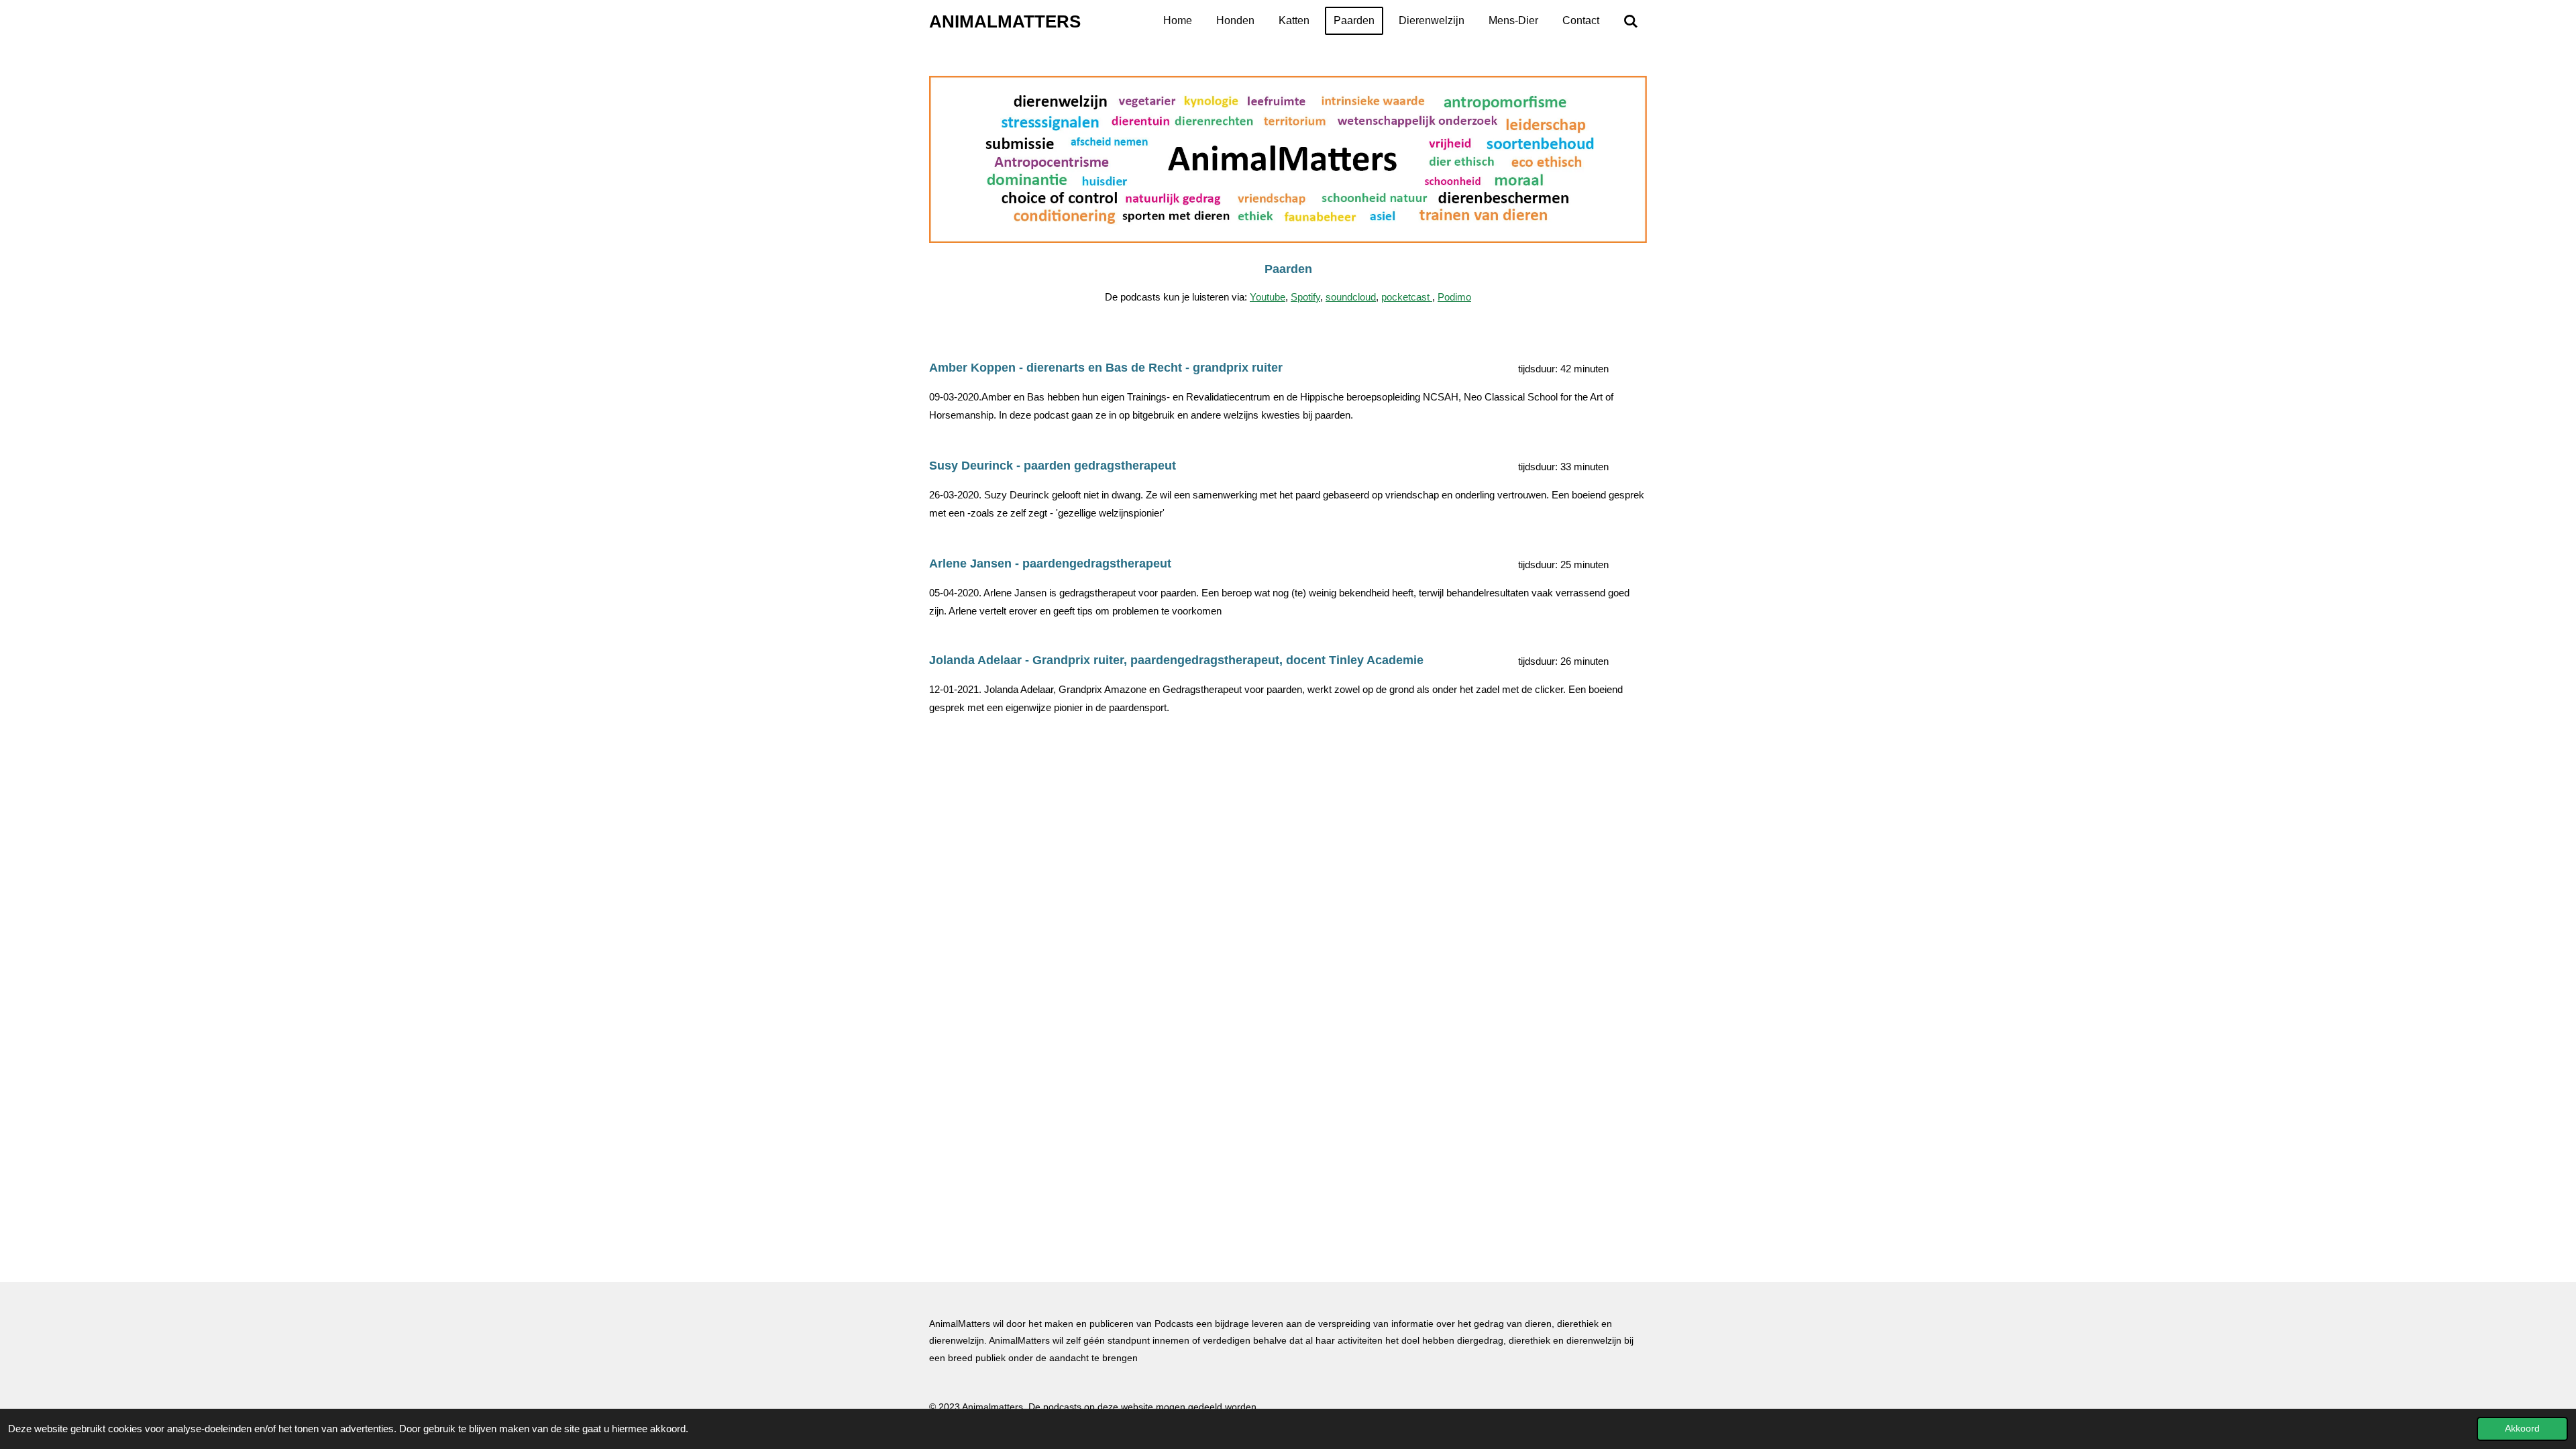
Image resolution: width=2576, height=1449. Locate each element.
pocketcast (1407, 297)
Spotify (1305, 297)
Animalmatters (1005, 21)
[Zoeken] (1631, 21)
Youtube (1268, 297)
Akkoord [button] (2522, 1429)
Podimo (1454, 297)
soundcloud (1351, 297)
